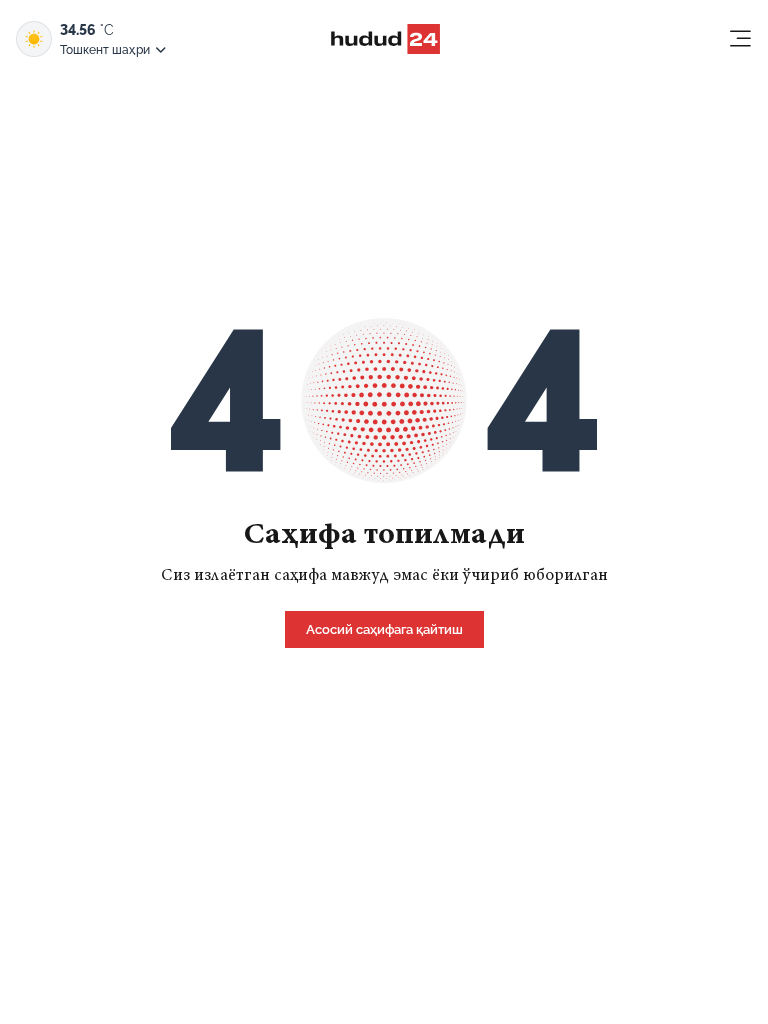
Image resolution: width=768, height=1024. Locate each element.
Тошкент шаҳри (105, 50)
